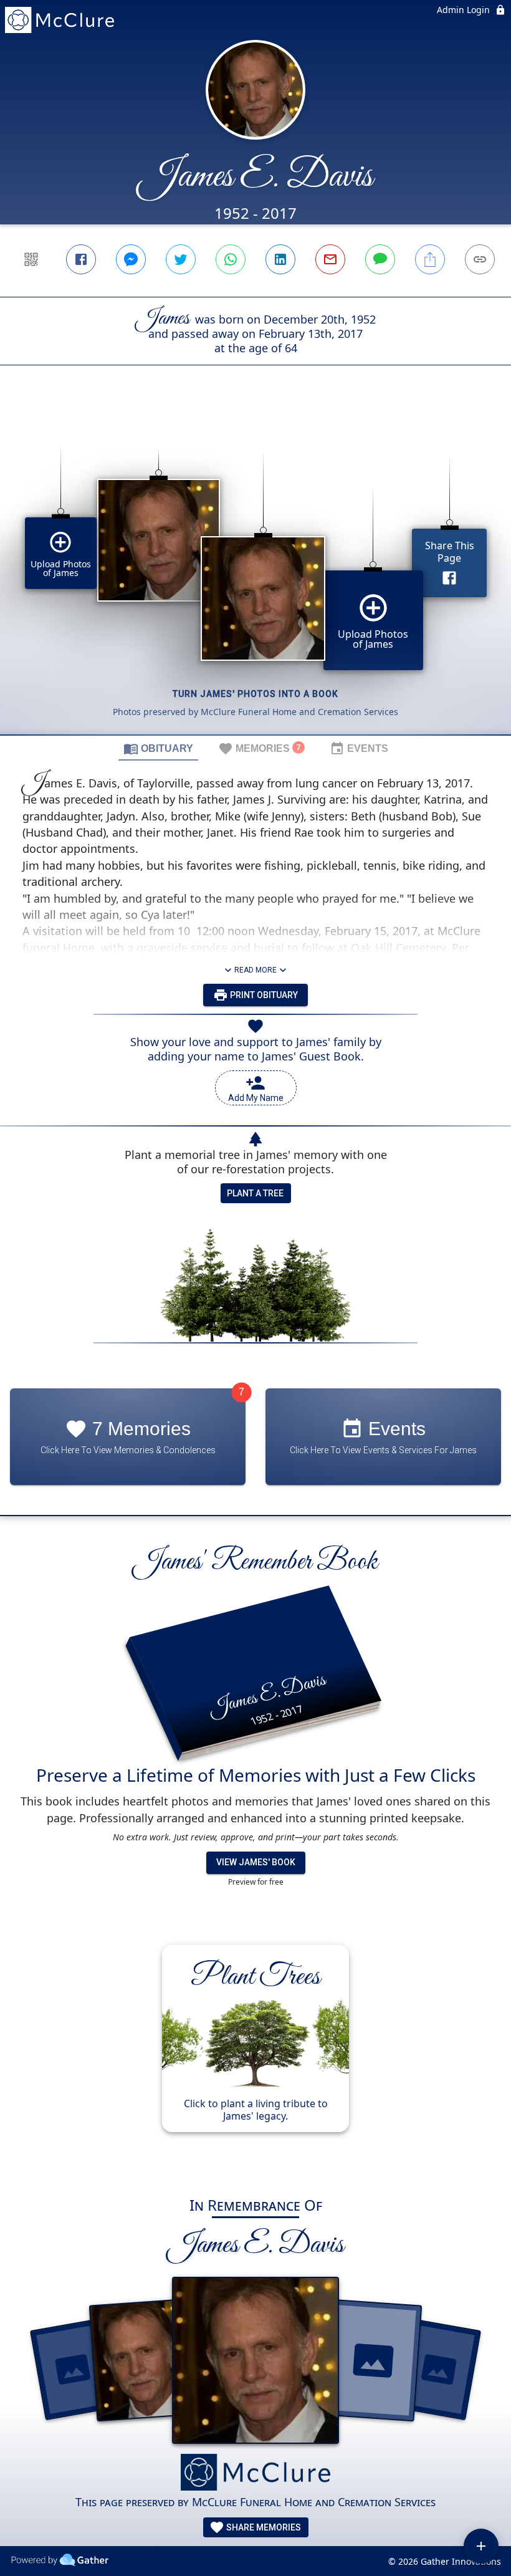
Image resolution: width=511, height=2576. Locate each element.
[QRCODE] (31, 259)
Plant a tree (255, 1193)
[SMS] (380, 259)
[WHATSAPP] (231, 259)
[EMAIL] (330, 259)
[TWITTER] (181, 259)
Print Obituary (263, 995)
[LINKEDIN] (280, 259)
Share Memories (263, 2527)
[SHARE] (430, 259)
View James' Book (256, 1862)
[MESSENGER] (131, 259)
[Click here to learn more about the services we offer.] (255, 2473)
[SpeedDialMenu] (481, 2546)
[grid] (255, 571)
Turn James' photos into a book (255, 694)
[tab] (158, 748)
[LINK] (480, 259)
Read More (255, 970)
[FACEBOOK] (81, 259)
